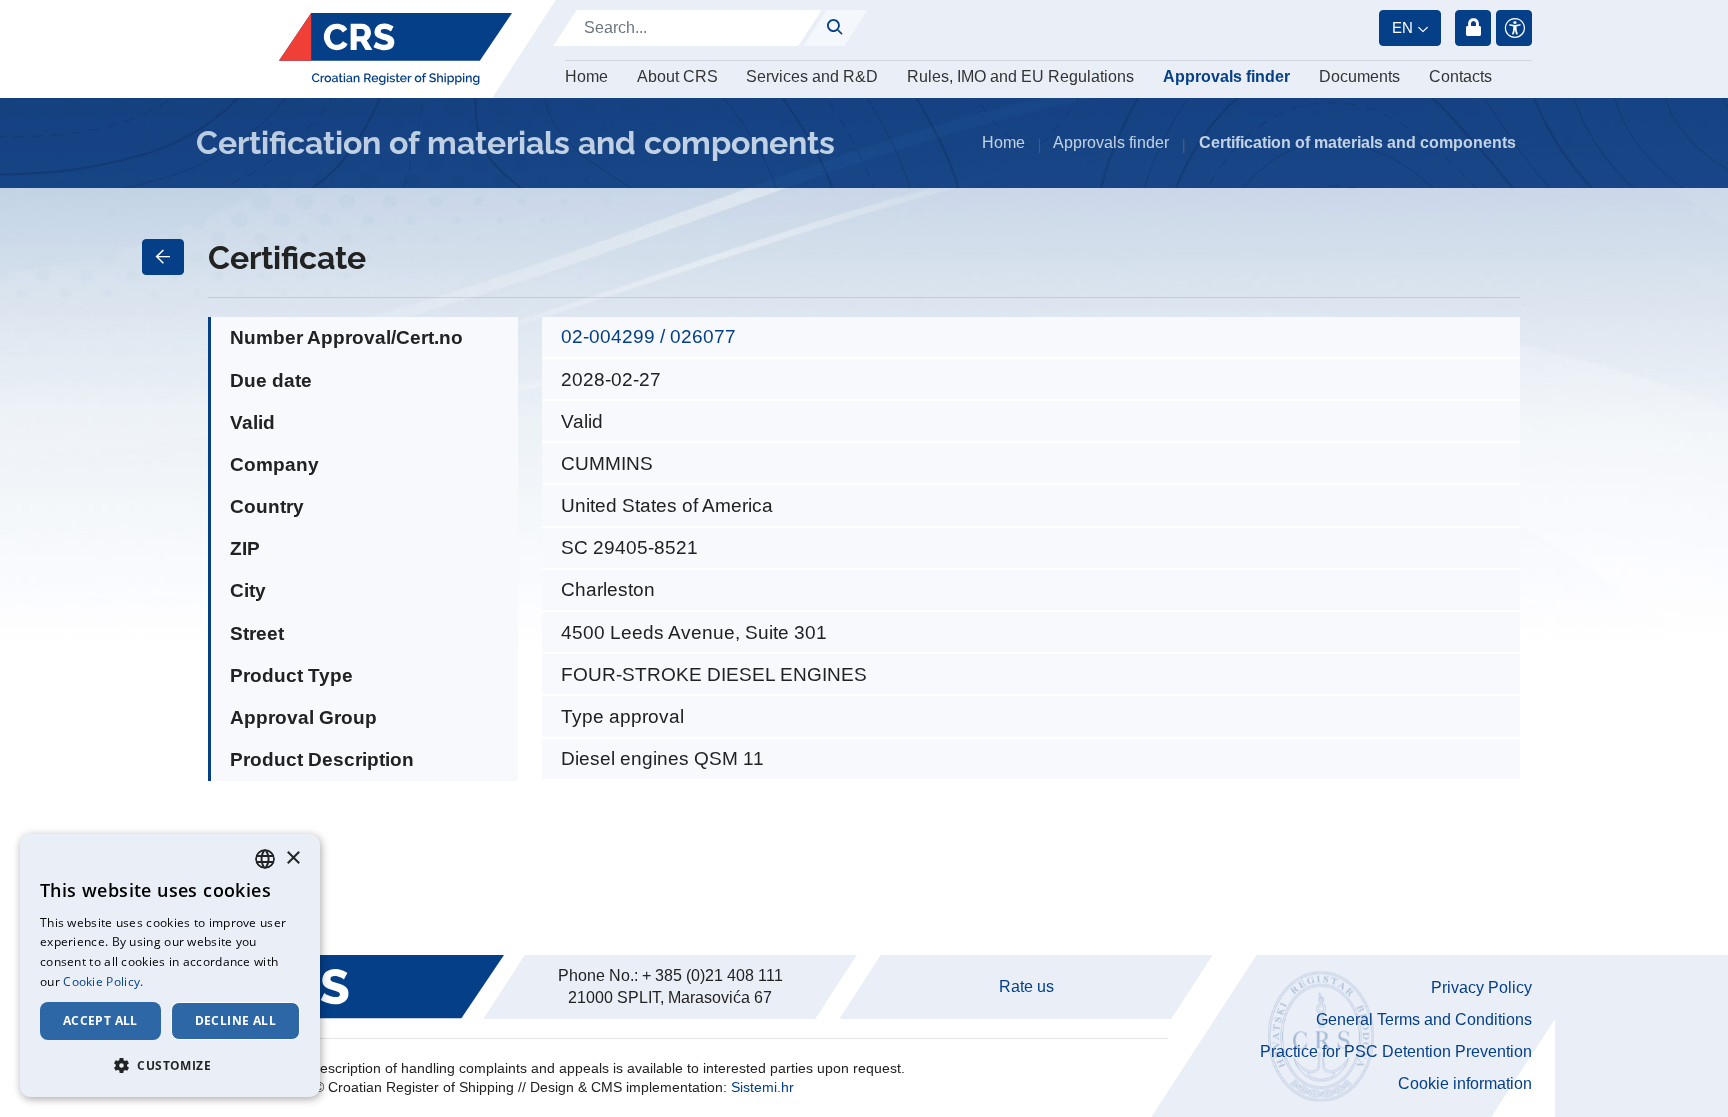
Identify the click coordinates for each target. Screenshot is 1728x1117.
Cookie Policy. (103, 981)
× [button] (292, 858)
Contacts (1460, 76)
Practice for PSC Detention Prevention (1396, 1051)
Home (586, 76)
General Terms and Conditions (1424, 1019)
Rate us (1026, 986)
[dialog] (170, 965)
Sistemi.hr (762, 1087)
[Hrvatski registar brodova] (395, 49)
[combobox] (265, 859)
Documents (1359, 76)
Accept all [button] (100, 1020)
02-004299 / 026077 (648, 336)
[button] (170, 1065)
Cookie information (1465, 1083)
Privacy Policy (1481, 987)
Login (1473, 28)
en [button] (1402, 27)
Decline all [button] (235, 1020)
